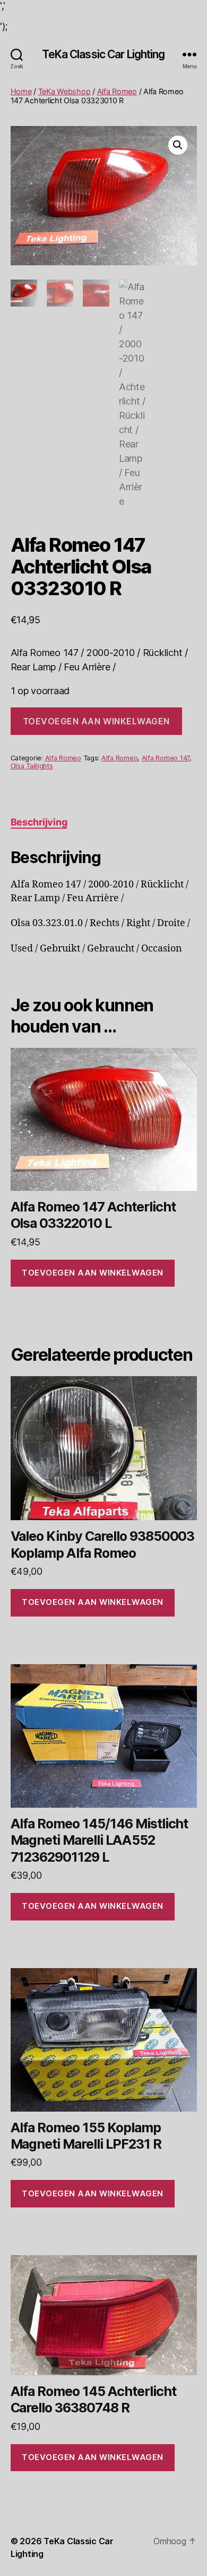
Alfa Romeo (117, 91)
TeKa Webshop (64, 91)
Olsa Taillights (32, 766)
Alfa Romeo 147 (166, 758)
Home (21, 91)
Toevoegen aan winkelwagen (96, 721)
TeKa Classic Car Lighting (103, 54)
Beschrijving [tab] (39, 822)
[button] (178, 145)
